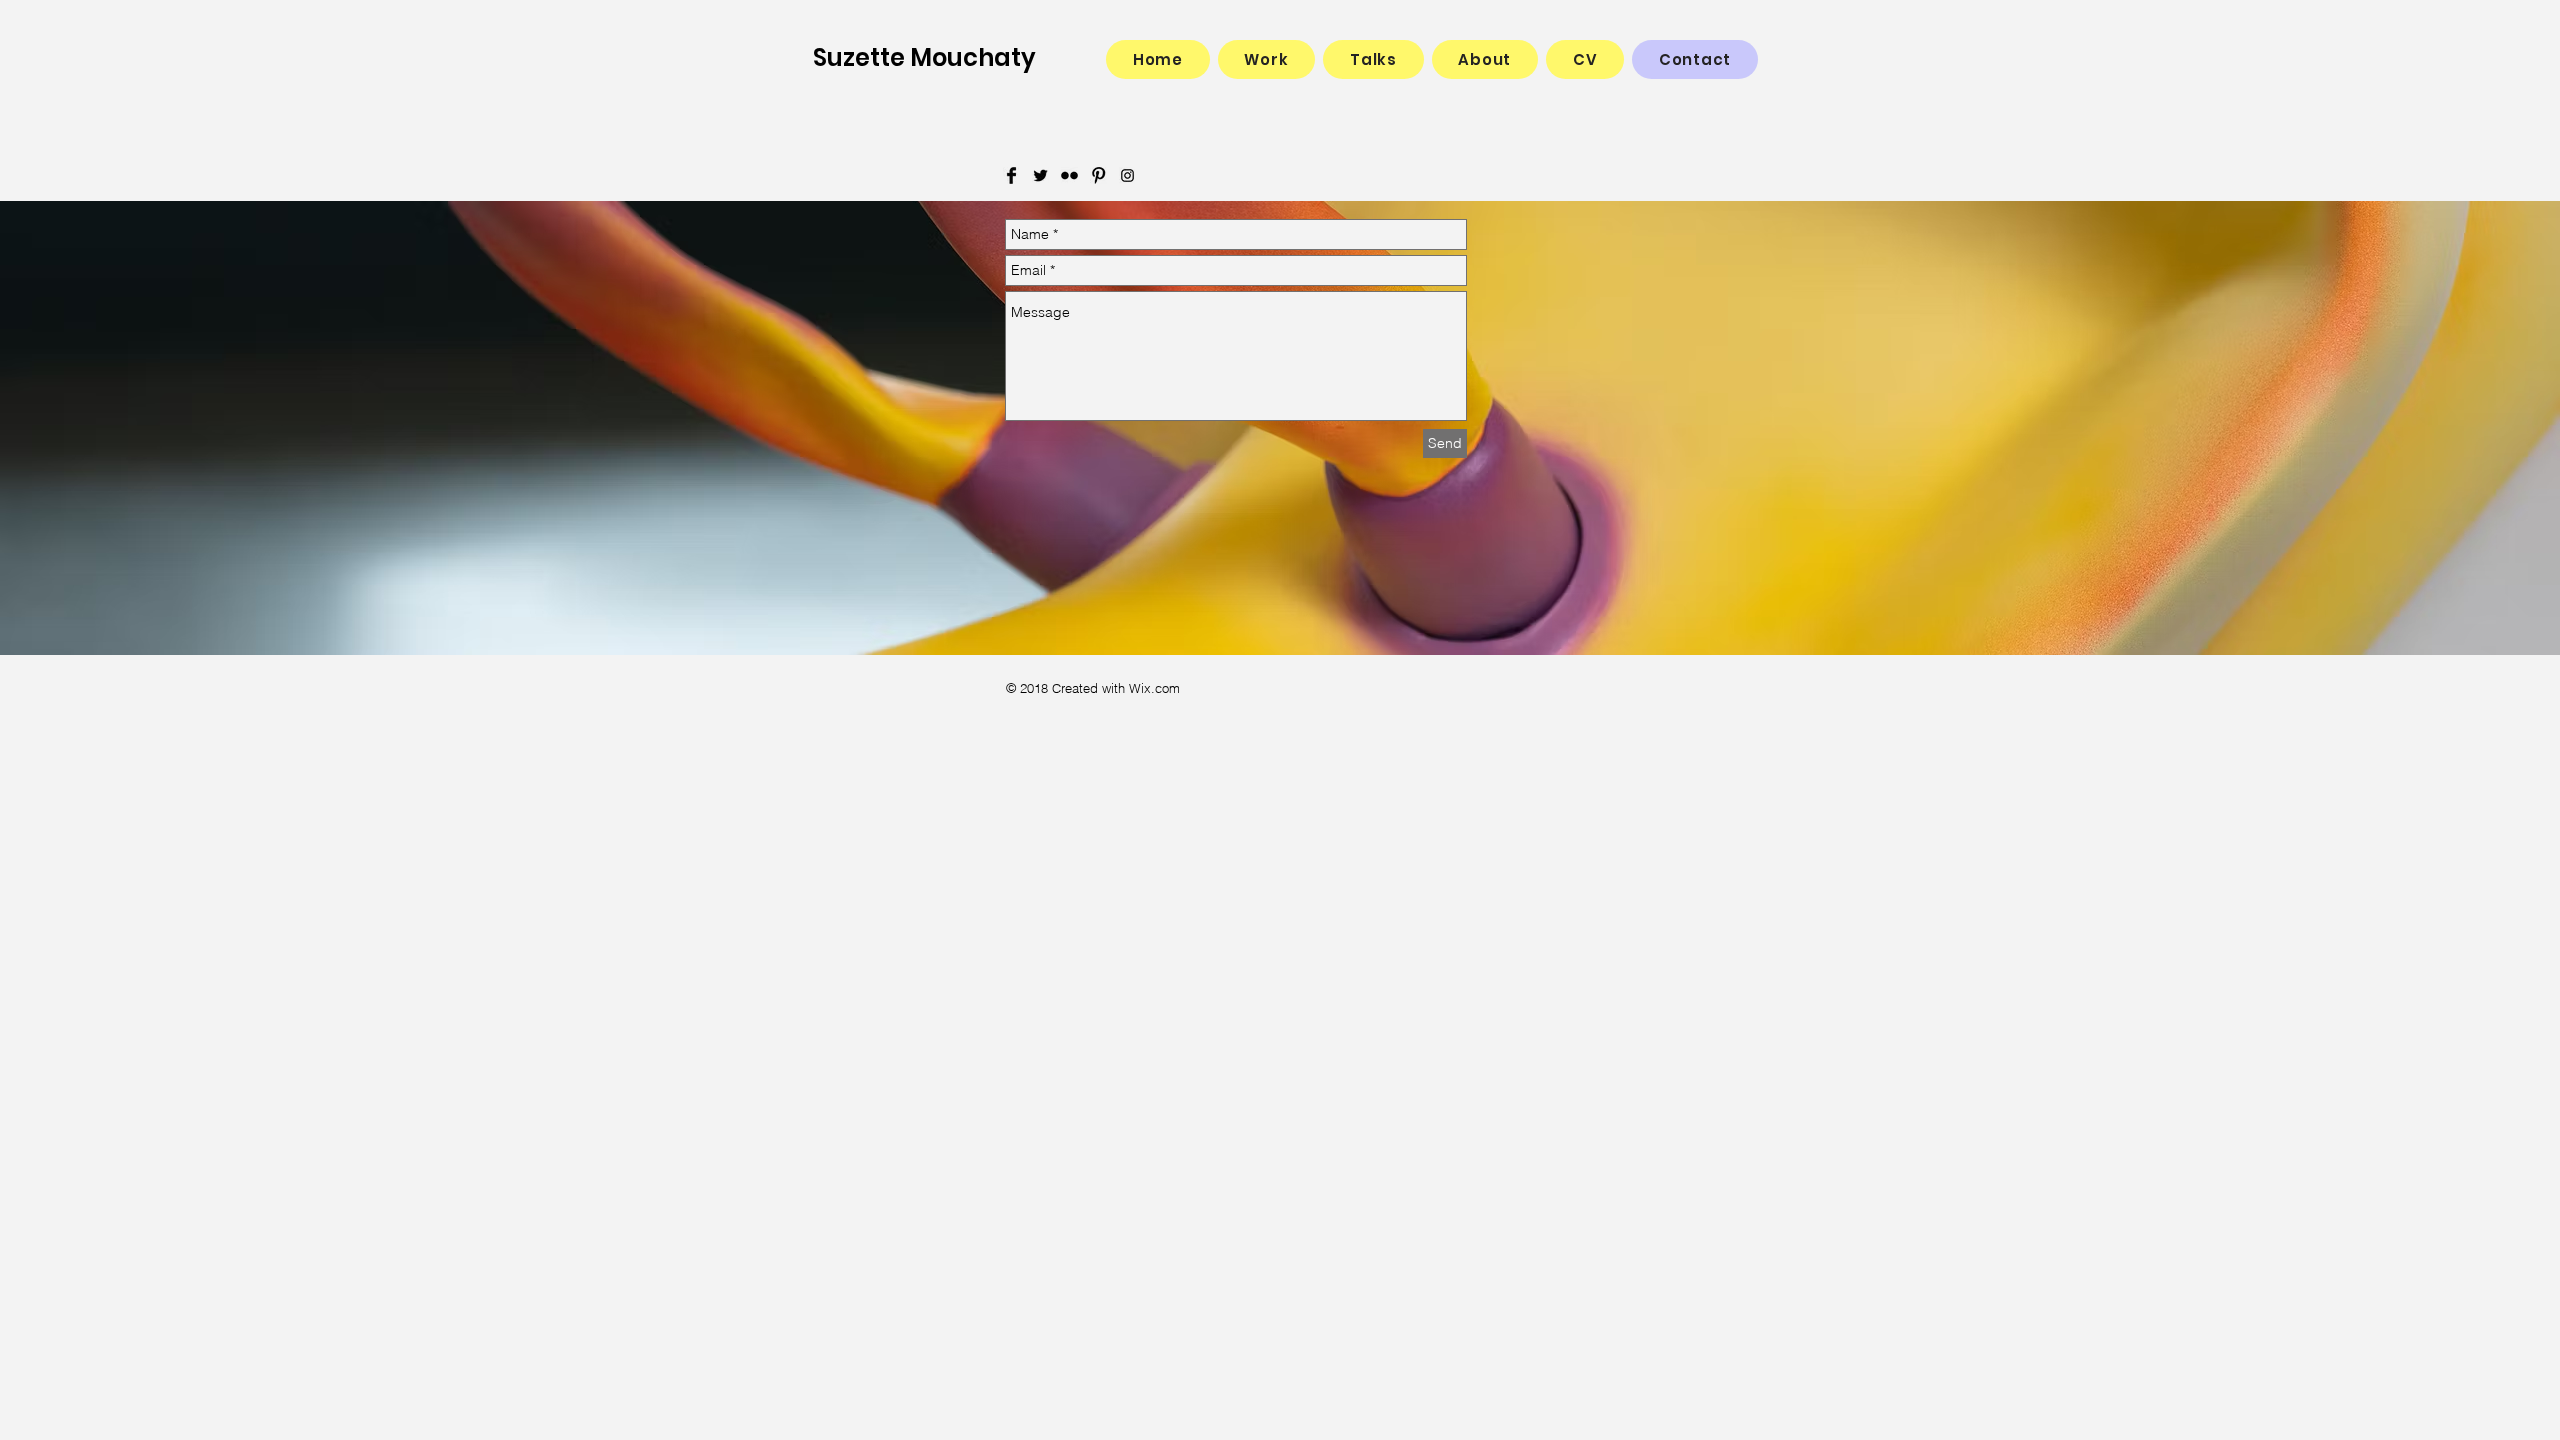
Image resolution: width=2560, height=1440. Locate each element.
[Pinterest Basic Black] (1098, 175)
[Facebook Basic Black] (1011, 175)
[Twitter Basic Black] (1040, 175)
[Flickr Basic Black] (1069, 175)
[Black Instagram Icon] (1127, 175)
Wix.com (1154, 688)
